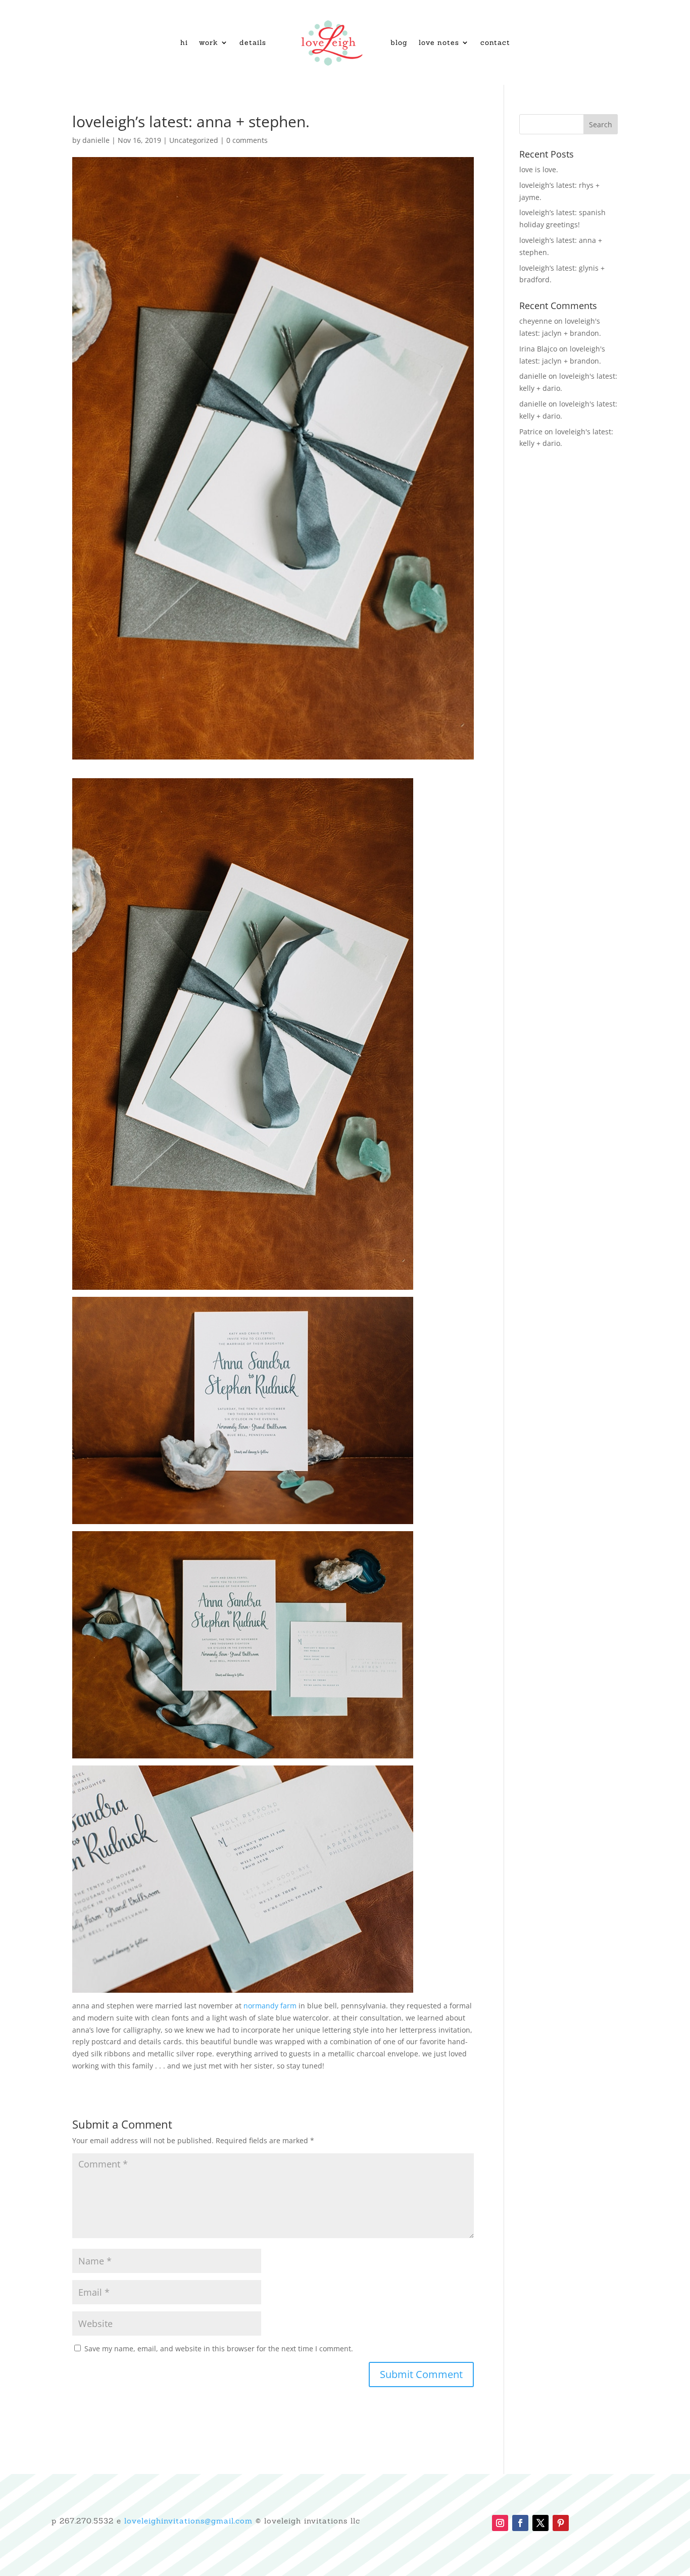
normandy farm (270, 2006)
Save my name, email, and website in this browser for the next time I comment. (219, 2348)
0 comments (247, 140)
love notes (439, 42)
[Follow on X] (540, 2523)
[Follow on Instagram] (500, 2523)
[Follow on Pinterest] (561, 2523)
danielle (96, 140)
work (209, 42)
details (253, 42)
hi (184, 42)
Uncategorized (194, 140)
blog (399, 42)
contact (495, 42)
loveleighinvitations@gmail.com (188, 2521)
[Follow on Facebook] (520, 2523)
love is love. (539, 169)
